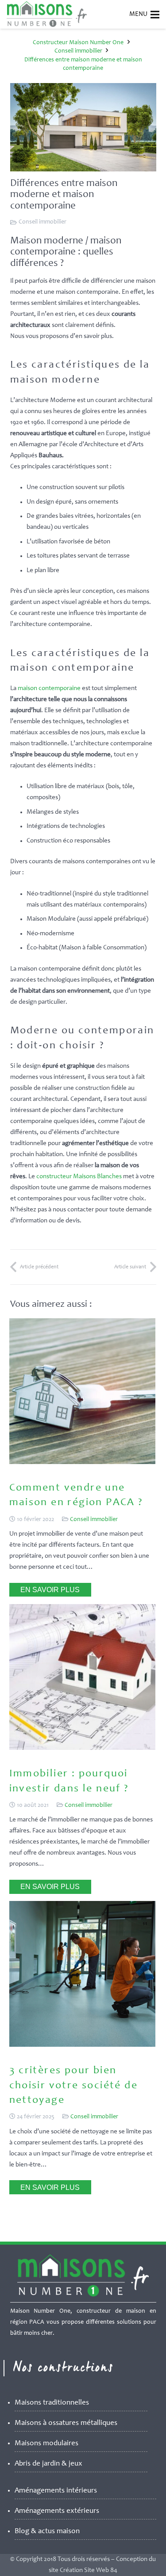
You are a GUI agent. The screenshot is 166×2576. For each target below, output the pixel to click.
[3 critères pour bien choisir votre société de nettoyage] (82, 2045)
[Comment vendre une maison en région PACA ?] (82, 1463)
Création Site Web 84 (89, 2570)
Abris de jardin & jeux (48, 2464)
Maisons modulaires (46, 2444)
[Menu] (155, 15)
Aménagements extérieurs (57, 2511)
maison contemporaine (49, 689)
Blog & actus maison (47, 2532)
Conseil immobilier (42, 222)
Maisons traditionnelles (52, 2403)
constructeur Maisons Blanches (79, 1177)
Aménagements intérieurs (56, 2491)
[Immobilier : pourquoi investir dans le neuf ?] (82, 1748)
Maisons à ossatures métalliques (66, 2423)
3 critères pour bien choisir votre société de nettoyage (74, 2086)
